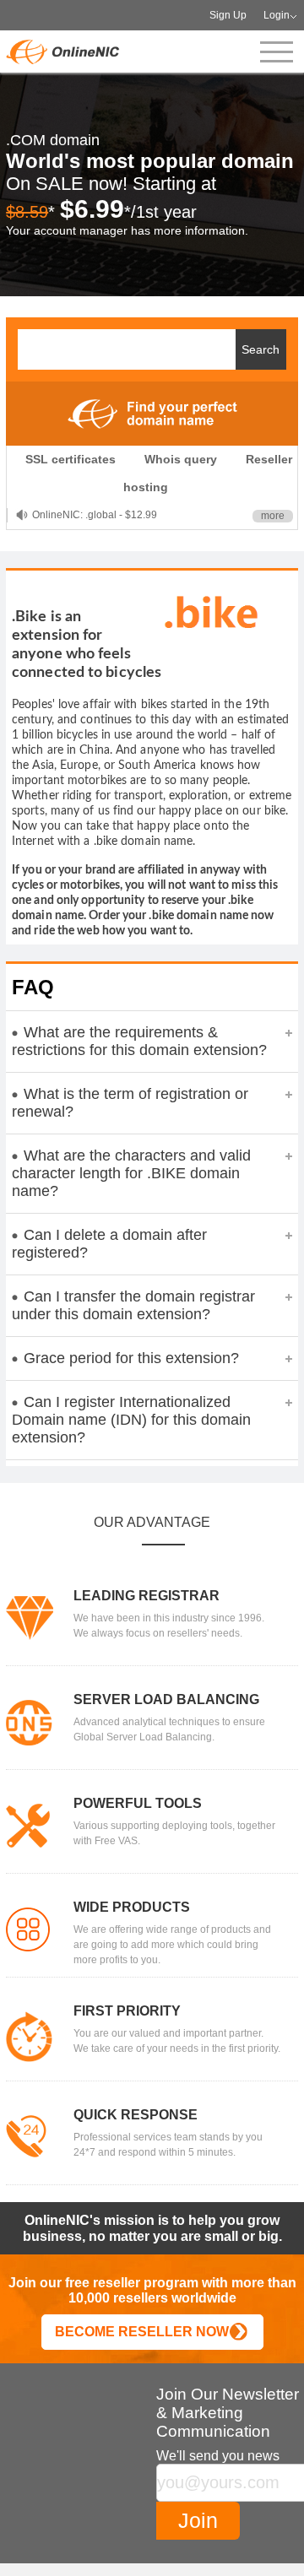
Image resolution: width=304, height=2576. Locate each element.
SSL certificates (71, 459)
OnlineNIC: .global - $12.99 (95, 515)
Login (277, 15)
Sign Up (228, 15)
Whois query (181, 459)
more (273, 516)
